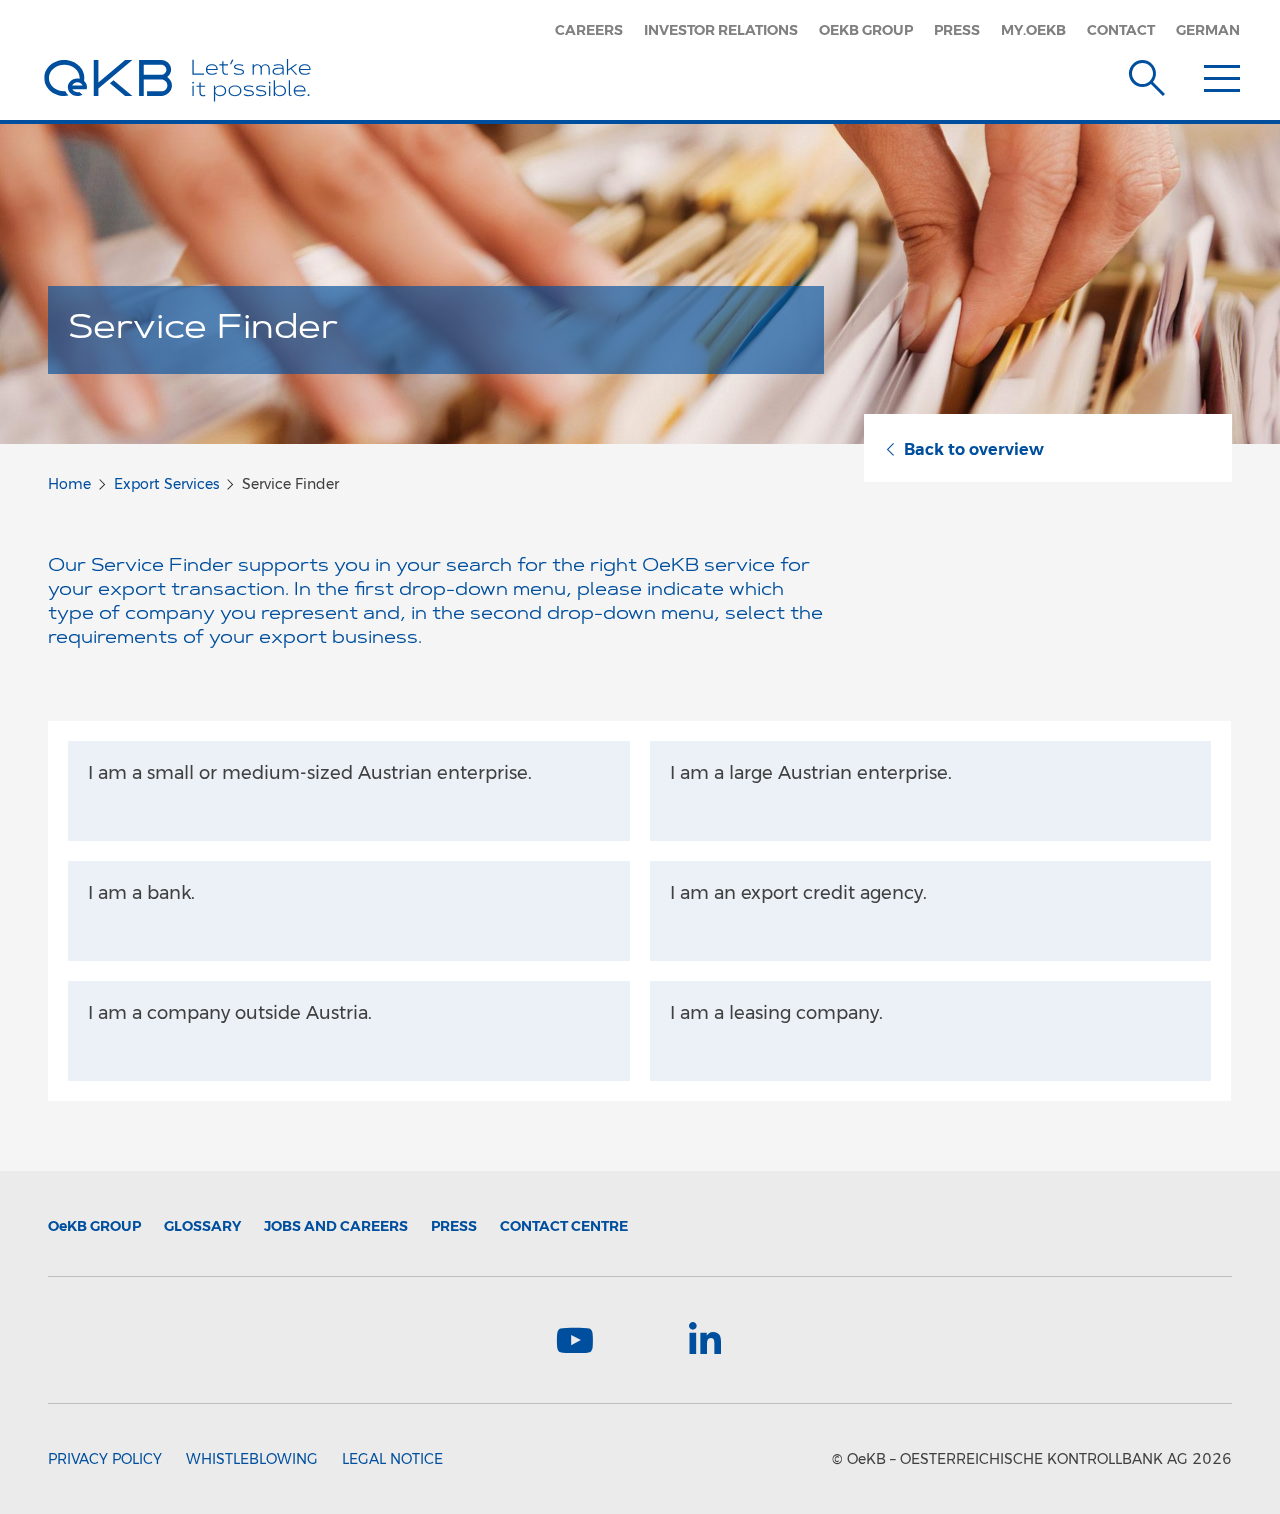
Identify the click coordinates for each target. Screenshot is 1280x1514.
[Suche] (1147, 74)
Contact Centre (564, 1226)
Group (94, 1226)
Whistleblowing (252, 1459)
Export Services (166, 484)
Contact (1121, 30)
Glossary (202, 1226)
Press (957, 30)
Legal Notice (392, 1459)
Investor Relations (721, 30)
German (1208, 30)
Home (69, 484)
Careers (589, 30)
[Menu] (1222, 74)
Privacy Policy (105, 1459)
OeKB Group (866, 30)
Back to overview (974, 449)
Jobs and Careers (336, 1226)
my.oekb (1033, 30)
